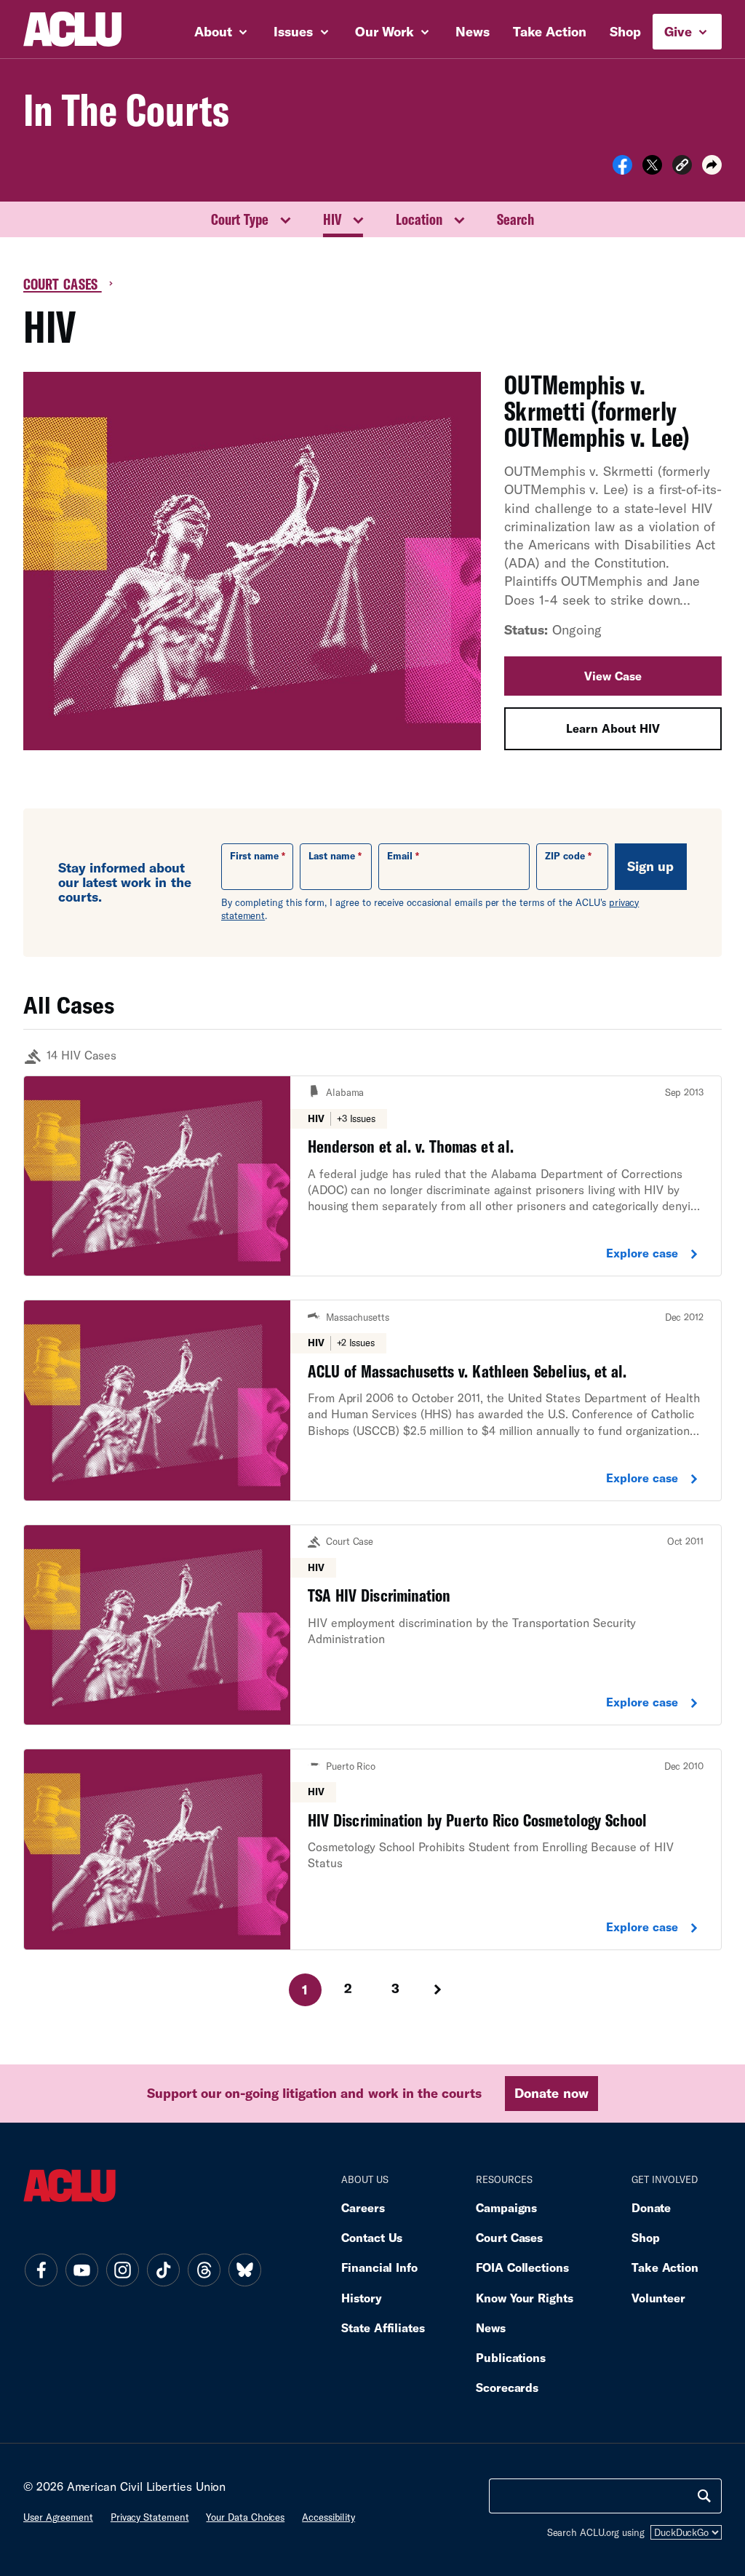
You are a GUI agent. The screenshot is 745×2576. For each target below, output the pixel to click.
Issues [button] (295, 31)
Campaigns (506, 2207)
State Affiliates (383, 2327)
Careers (363, 2207)
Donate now (551, 2093)
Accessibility (328, 2517)
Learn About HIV (613, 728)
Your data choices (245, 2517)
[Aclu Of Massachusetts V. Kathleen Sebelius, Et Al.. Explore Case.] (372, 1400)
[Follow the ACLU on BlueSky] (244, 2270)
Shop (625, 31)
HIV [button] (332, 219)
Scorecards (507, 2387)
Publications (511, 2357)
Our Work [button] (386, 31)
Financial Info (379, 2267)
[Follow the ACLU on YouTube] (81, 2270)
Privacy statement (150, 2517)
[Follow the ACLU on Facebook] (41, 2270)
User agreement (58, 2517)
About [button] (215, 31)
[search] (704, 2496)
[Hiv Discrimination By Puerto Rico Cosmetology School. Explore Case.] (372, 1849)
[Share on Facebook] (622, 170)
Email (400, 856)
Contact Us (372, 2237)
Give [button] (680, 31)
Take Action (550, 31)
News (473, 31)
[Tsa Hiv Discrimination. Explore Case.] (372, 1625)
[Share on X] (652, 170)
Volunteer (658, 2298)
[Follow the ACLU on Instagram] (122, 2270)
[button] (682, 167)
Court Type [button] (240, 219)
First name (254, 856)
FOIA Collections (522, 2267)
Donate (651, 2207)
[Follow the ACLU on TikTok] (163, 2270)
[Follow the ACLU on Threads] (204, 2270)
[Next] (439, 1989)
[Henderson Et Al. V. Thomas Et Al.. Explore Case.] (372, 1176)
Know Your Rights (525, 2298)
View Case (613, 676)
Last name (332, 856)
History (361, 2298)
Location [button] (419, 219)
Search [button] (515, 219)
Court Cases (63, 284)
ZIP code (565, 856)
